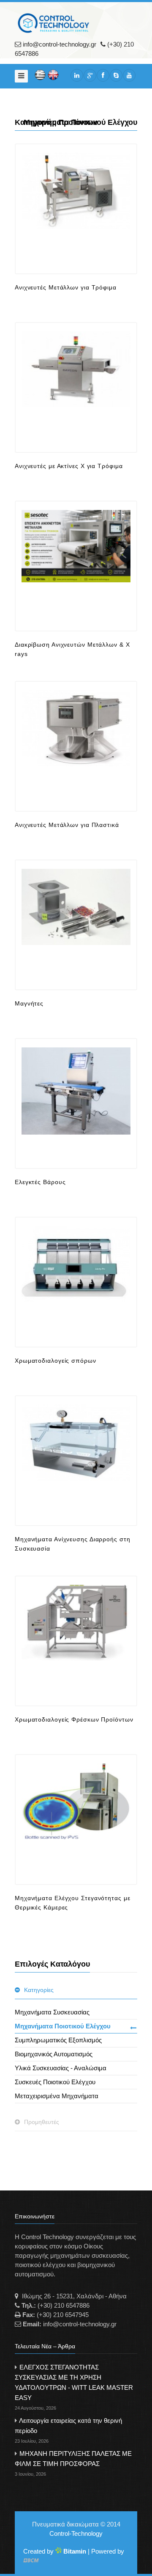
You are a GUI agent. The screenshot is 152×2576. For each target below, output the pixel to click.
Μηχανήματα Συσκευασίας (52, 2012)
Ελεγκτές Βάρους (40, 1182)
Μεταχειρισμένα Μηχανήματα (57, 2096)
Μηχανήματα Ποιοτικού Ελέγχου (63, 2026)
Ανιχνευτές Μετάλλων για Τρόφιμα (66, 287)
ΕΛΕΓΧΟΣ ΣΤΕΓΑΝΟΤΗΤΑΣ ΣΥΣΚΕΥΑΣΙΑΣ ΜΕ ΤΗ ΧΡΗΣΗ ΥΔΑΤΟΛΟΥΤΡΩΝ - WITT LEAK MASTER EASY (74, 2387)
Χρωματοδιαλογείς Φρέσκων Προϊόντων (74, 1719)
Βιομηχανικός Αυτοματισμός (54, 2054)
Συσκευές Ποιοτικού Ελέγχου (55, 2082)
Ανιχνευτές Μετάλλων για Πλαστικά (67, 825)
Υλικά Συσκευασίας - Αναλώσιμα (61, 2068)
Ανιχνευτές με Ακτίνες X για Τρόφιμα (69, 466)
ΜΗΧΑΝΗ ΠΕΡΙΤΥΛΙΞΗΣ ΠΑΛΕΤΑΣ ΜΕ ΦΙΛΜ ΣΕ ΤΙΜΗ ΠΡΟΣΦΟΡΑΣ (73, 2463)
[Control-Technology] (57, 23)
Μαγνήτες (29, 1003)
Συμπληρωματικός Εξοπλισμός (58, 2040)
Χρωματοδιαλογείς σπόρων (56, 1361)
